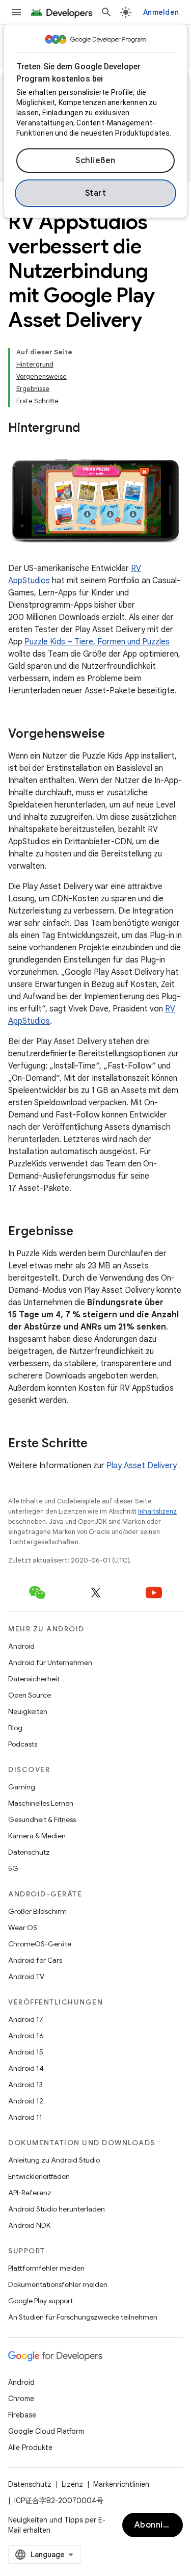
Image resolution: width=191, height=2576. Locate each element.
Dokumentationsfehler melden (58, 2284)
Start (96, 193)
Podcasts (23, 1744)
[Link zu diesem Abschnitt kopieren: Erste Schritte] (98, 1444)
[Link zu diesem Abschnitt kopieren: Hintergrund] (90, 429)
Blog (15, 1728)
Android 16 (26, 2036)
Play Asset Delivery (142, 1466)
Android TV (26, 1976)
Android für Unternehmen (50, 1662)
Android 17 (26, 2019)
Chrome (21, 2399)
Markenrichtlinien (121, 2484)
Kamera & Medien (37, 1836)
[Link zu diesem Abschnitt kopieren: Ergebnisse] (84, 1232)
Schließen (95, 161)
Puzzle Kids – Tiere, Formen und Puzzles (97, 642)
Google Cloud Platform (46, 2431)
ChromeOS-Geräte (40, 1944)
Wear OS (23, 1928)
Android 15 (26, 2052)
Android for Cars (35, 1960)
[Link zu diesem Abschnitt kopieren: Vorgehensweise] (115, 735)
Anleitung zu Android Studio (54, 2160)
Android (21, 1646)
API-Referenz (30, 2193)
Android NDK (29, 2225)
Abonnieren (158, 2525)
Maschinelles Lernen (41, 1803)
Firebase (22, 2415)
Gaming (22, 1787)
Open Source (30, 1695)
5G (13, 1868)
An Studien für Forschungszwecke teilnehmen (83, 2317)
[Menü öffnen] (16, 12)
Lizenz (72, 2484)
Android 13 (25, 2085)
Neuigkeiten (28, 1711)
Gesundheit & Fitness (42, 1819)
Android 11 (25, 2117)
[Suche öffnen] (106, 12)
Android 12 (26, 2101)
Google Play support (40, 2301)
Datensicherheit (34, 1679)
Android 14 (26, 2068)
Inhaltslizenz (157, 1511)
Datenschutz (29, 1852)
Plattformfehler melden (46, 2268)
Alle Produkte (30, 2448)
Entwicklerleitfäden (39, 2176)
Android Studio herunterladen (57, 2209)
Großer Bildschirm (37, 1911)
